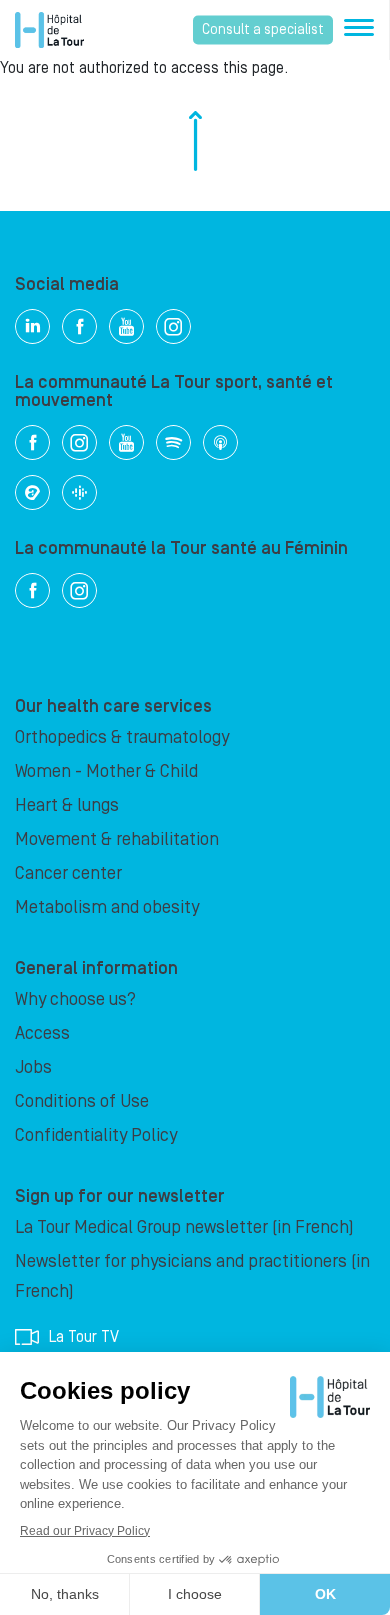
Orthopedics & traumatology (122, 737)
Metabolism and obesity (107, 907)
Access (42, 1033)
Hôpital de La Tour (49, 30)
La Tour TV (84, 1337)
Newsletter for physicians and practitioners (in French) (192, 1276)
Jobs (33, 1067)
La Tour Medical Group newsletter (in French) (184, 1227)
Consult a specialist (263, 30)
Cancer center (68, 873)
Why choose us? (75, 999)
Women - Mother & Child (106, 771)
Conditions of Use (82, 1101)
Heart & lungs (67, 805)
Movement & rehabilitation (117, 839)
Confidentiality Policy (96, 1135)
